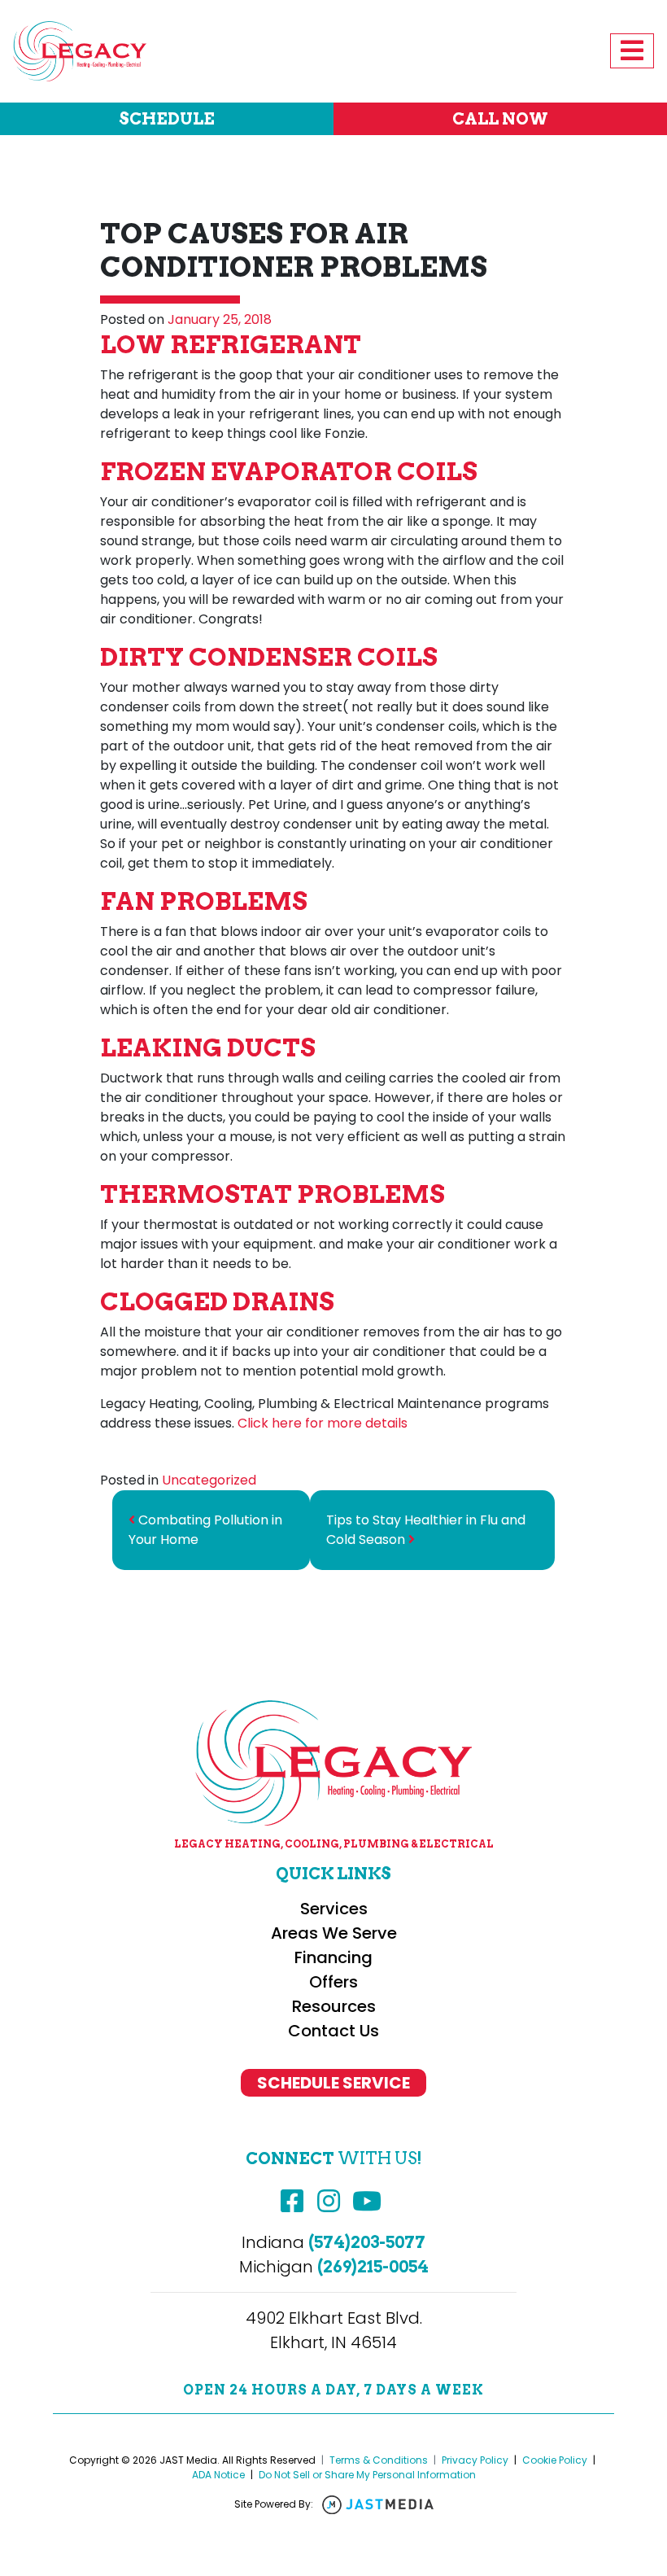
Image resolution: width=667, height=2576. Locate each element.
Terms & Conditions (379, 2460)
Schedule (167, 119)
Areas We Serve (334, 1933)
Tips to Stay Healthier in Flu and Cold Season (426, 1530)
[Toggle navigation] (632, 51)
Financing (333, 1957)
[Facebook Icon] (292, 2202)
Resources (334, 2006)
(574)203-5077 (367, 2242)
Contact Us (333, 2031)
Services (334, 1909)
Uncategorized (209, 1480)
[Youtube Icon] (367, 2202)
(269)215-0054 (373, 2267)
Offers (333, 1982)
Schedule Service (333, 2083)
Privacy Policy (475, 2460)
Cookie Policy (555, 2460)
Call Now (500, 119)
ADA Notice (218, 2475)
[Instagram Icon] (329, 2202)
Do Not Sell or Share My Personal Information (367, 2475)
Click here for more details (323, 1423)
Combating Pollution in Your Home (205, 1530)
